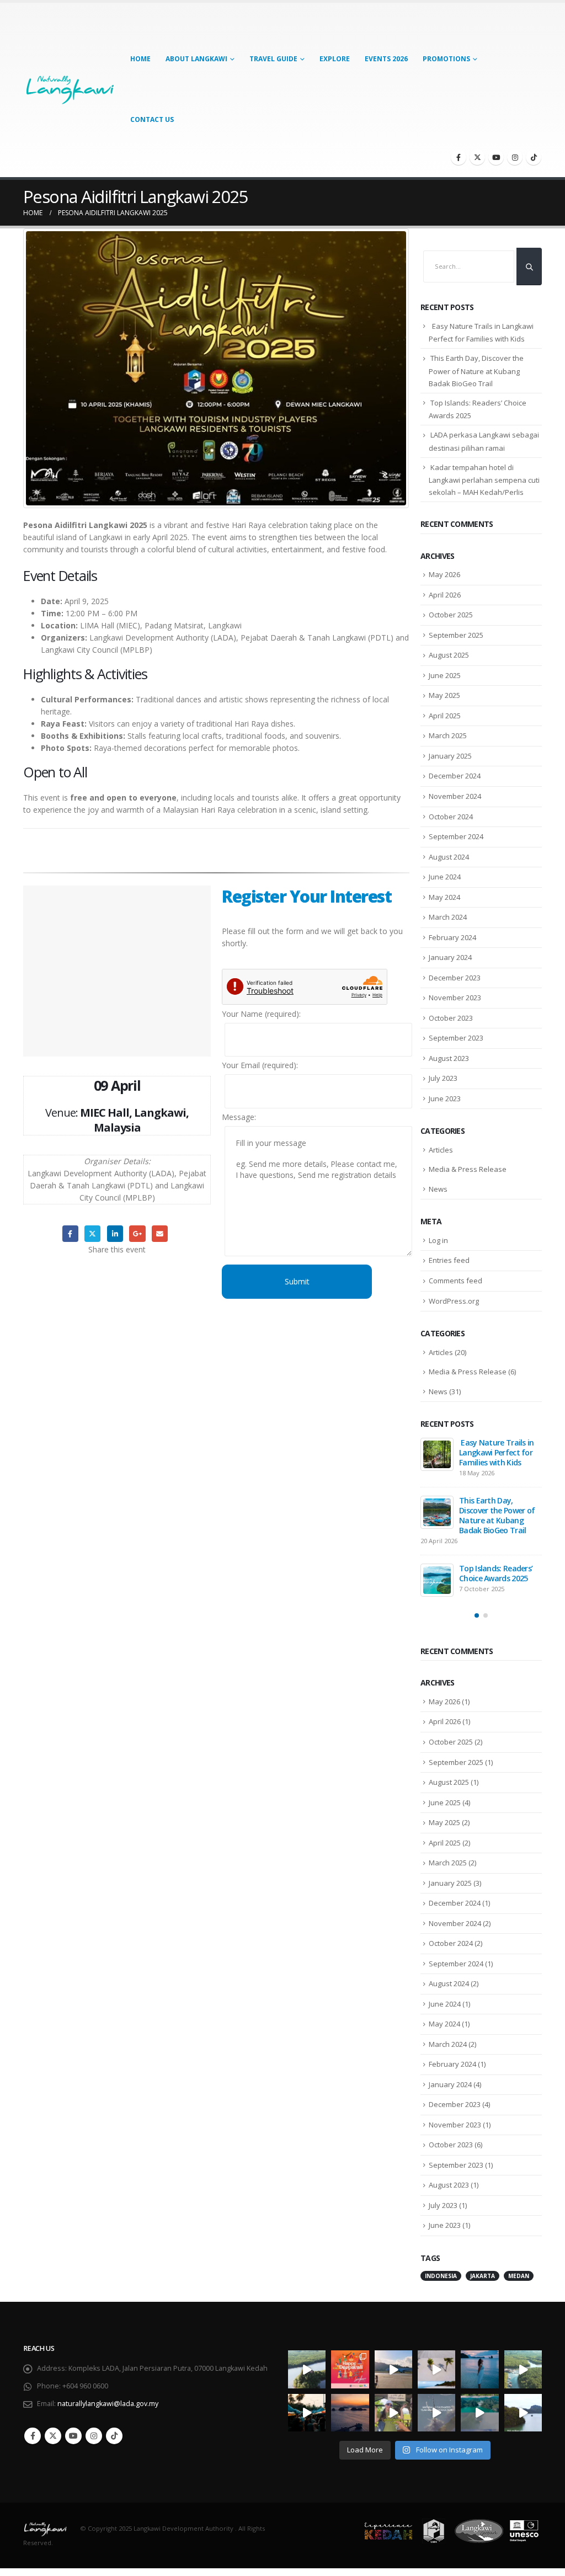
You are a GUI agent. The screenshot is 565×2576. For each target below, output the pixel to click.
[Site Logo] (65, 90)
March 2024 (448, 917)
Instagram (94, 2444)
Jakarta (483, 2284)
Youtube (73, 2444)
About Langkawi (196, 59)
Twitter (92, 1233)
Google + (137, 1233)
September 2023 (456, 1038)
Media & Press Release (468, 1169)
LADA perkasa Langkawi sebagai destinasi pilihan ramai (499, 1452)
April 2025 (445, 716)
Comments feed (455, 1281)
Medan (519, 2284)
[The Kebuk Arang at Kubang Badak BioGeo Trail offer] (307, 2377)
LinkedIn (115, 1233)
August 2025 (449, 655)
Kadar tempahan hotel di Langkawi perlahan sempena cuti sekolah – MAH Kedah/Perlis (484, 480)
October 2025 (451, 615)
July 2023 (443, 1078)
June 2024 (445, 877)
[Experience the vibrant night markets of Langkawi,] (307, 2420)
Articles (441, 1150)
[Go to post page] (437, 1454)
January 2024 (450, 957)
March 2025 (448, 735)
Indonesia (441, 2284)
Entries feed (449, 1260)
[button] (477, 1623)
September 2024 (456, 836)
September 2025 (456, 635)
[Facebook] (459, 157)
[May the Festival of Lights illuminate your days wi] (350, 2377)
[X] (477, 157)
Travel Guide (273, 59)
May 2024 (444, 897)
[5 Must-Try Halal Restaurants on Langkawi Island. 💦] (393, 2420)
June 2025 (445, 675)
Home (140, 59)
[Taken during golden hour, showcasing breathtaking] (350, 2420)
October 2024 (451, 817)
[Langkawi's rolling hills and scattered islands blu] (479, 2377)
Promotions (446, 59)
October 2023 (451, 1018)
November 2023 (455, 998)
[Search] (529, 266)
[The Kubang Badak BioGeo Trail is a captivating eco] (523, 2377)
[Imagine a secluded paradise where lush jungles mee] (436, 2377)
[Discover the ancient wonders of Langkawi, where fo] (523, 2420)
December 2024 (455, 776)
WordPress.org (454, 1301)
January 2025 (450, 756)
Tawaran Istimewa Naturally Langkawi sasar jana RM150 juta (498, 1578)
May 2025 (444, 695)
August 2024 (449, 857)
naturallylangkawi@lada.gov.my (108, 2411)
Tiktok (114, 2444)
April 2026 (445, 595)
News (438, 1189)
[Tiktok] (534, 157)
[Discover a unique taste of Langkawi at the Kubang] (436, 2420)
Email (160, 1233)
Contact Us (152, 119)
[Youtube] (496, 157)
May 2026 (444, 574)
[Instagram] (515, 157)
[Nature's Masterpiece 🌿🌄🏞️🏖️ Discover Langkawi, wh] (479, 2420)
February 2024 (452, 937)
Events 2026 (386, 59)
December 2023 (455, 978)
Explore (335, 59)
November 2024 (455, 796)
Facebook (70, 1233)
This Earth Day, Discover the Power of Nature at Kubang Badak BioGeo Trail (476, 371)
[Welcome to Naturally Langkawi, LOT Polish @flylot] (393, 2377)
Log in (438, 1240)
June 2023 (445, 1098)
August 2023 (449, 1058)
